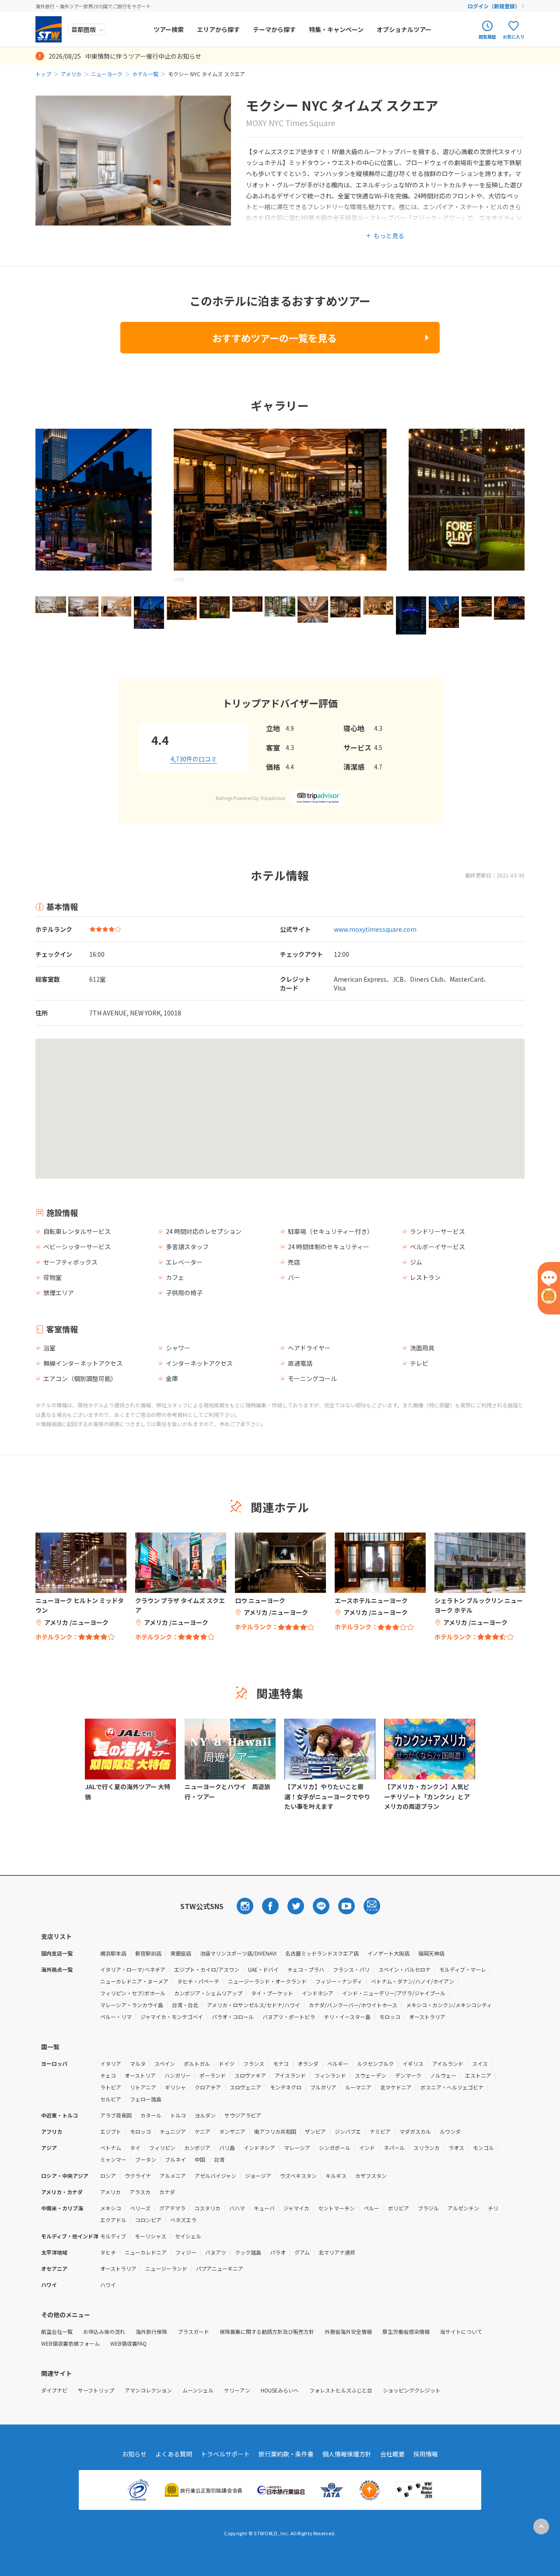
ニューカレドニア (146, 2252)
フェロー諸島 (146, 2099)
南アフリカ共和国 (275, 2131)
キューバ (264, 2208)
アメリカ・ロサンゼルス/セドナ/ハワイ (254, 2005)
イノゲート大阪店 (388, 1953)
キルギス (336, 2176)
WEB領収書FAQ (128, 2343)
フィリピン (162, 2148)
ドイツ (227, 2063)
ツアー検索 (169, 29)
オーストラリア (427, 2017)
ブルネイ (175, 2159)
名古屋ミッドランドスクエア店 (322, 1953)
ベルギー (338, 2063)
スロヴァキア (250, 2075)
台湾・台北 (185, 2005)
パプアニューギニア (220, 2268)
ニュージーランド (166, 2268)
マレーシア (297, 2148)
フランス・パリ (351, 1969)
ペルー (371, 2208)
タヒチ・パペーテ (198, 1981)
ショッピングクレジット (412, 2390)
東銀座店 (181, 1953)
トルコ (178, 2115)
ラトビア (111, 2087)
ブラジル (428, 2208)
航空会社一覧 (57, 2331)
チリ (493, 2208)
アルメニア (173, 2176)
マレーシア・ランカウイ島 (132, 2005)
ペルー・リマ (116, 2017)
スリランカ (427, 2148)
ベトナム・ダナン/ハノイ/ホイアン (413, 1981)
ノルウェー (443, 2075)
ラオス (456, 2148)
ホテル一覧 (145, 74)
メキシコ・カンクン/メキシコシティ (449, 2005)
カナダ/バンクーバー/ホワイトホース (353, 2005)
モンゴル (483, 2148)
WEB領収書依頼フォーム (70, 2343)
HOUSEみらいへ (280, 2390)
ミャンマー (113, 2159)
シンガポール (335, 2148)
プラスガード (193, 2331)
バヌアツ (216, 2252)
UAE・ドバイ (263, 1969)
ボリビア (399, 2208)
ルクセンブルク (375, 2063)
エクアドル (113, 2220)
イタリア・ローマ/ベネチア (133, 1969)
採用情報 (426, 2454)
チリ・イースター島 (347, 2017)
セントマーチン (336, 2208)
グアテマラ (172, 2208)
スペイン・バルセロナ (404, 1969)
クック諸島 (248, 2252)
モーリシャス (150, 2236)
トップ (43, 74)
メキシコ (111, 2208)
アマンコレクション (148, 2390)
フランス (254, 2063)
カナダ (167, 2192)
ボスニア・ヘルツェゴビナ (452, 2087)
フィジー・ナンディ (339, 1981)
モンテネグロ (286, 2087)
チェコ (108, 2075)
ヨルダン (205, 2115)
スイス (480, 2063)
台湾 (219, 2159)
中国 (200, 2159)
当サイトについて (461, 2331)
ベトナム (111, 2148)
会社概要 (392, 2454)
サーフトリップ (96, 2390)
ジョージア (258, 2176)
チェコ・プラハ (306, 1969)
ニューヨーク (107, 74)
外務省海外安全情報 (348, 2331)
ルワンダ (450, 2131)
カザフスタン (371, 2176)
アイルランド (448, 2063)
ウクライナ (138, 2176)
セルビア (111, 2099)
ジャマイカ (296, 2208)
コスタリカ (207, 2208)
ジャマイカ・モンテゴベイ (172, 2017)
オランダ (308, 2063)
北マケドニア (396, 2087)
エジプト (111, 2131)
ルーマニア (358, 2087)
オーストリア (140, 2075)
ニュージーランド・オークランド (267, 1981)
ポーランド (213, 2075)
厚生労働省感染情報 (406, 2331)
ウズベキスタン (298, 2176)
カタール (151, 2115)
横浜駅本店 (113, 1953)
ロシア (108, 2176)
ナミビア (380, 2131)
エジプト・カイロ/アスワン (207, 1969)
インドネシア (318, 1993)
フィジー (186, 2252)
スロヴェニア (245, 2087)
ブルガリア (323, 2087)
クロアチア (208, 2087)
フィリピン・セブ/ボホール (133, 1993)
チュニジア (173, 2131)
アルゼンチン (463, 2208)
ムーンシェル (198, 2390)
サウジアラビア (243, 2115)
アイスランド (290, 2075)
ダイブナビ (54, 2390)
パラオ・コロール (233, 2017)
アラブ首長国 (116, 2115)
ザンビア (315, 2131)
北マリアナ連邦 (337, 2252)
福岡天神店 (431, 1953)
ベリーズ (140, 2208)
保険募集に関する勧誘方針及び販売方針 (267, 2331)
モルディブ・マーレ (463, 1969)
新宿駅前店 (148, 1953)
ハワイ (108, 2285)
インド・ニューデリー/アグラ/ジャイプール (394, 1993)
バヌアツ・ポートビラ (289, 2017)
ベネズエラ (183, 2220)
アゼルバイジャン (215, 2176)
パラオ (278, 2252)
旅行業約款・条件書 (286, 2454)
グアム (302, 2252)
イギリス (413, 2063)
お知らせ (134, 2454)
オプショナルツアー (404, 29)
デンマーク (408, 2075)
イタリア (111, 2063)
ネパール (394, 2148)
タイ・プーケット (272, 1993)
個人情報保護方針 (347, 2454)
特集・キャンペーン (336, 29)
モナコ (281, 2063)
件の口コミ (194, 759)
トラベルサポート (225, 2454)
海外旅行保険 (151, 2331)
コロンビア (148, 2220)
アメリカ (71, 74)
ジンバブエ (348, 2131)
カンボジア (197, 2148)
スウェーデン (371, 2075)
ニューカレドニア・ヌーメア (134, 1981)
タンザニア (232, 2131)
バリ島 (227, 2148)
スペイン (165, 2063)
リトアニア (143, 2087)
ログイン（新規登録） (494, 6)
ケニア (203, 2131)
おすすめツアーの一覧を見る (275, 338)
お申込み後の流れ (104, 2331)
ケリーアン (237, 2390)
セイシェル (188, 2236)
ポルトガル (197, 2063)
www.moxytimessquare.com (375, 929)
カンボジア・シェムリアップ (208, 1993)
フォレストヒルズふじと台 (341, 2390)
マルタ (138, 2063)
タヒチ (108, 2252)
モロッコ (390, 2017)
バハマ (237, 2208)
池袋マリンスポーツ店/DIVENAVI (238, 1953)
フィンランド (330, 2075)
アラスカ (140, 2192)
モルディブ (113, 2236)
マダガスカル (415, 2131)
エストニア (478, 2075)
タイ (135, 2148)
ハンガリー (178, 2075)
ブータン (146, 2159)
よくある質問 (174, 2454)
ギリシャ (175, 2087)
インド (367, 2148)
